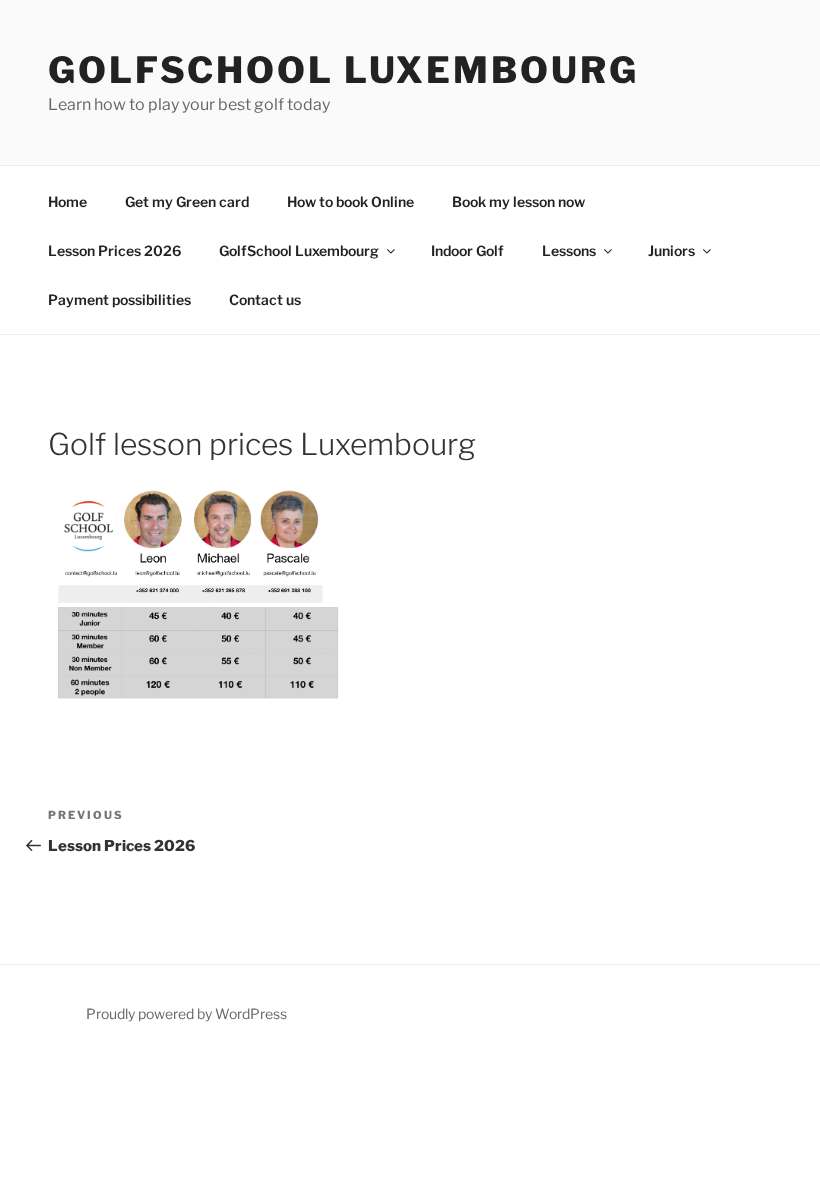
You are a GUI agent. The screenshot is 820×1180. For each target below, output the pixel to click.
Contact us (265, 299)
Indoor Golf (467, 250)
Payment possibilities (119, 299)
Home (67, 201)
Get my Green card (187, 201)
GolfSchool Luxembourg (343, 70)
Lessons (569, 250)
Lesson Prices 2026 (114, 250)
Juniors (671, 250)
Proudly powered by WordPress (186, 1013)
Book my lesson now (518, 201)
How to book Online (350, 201)
